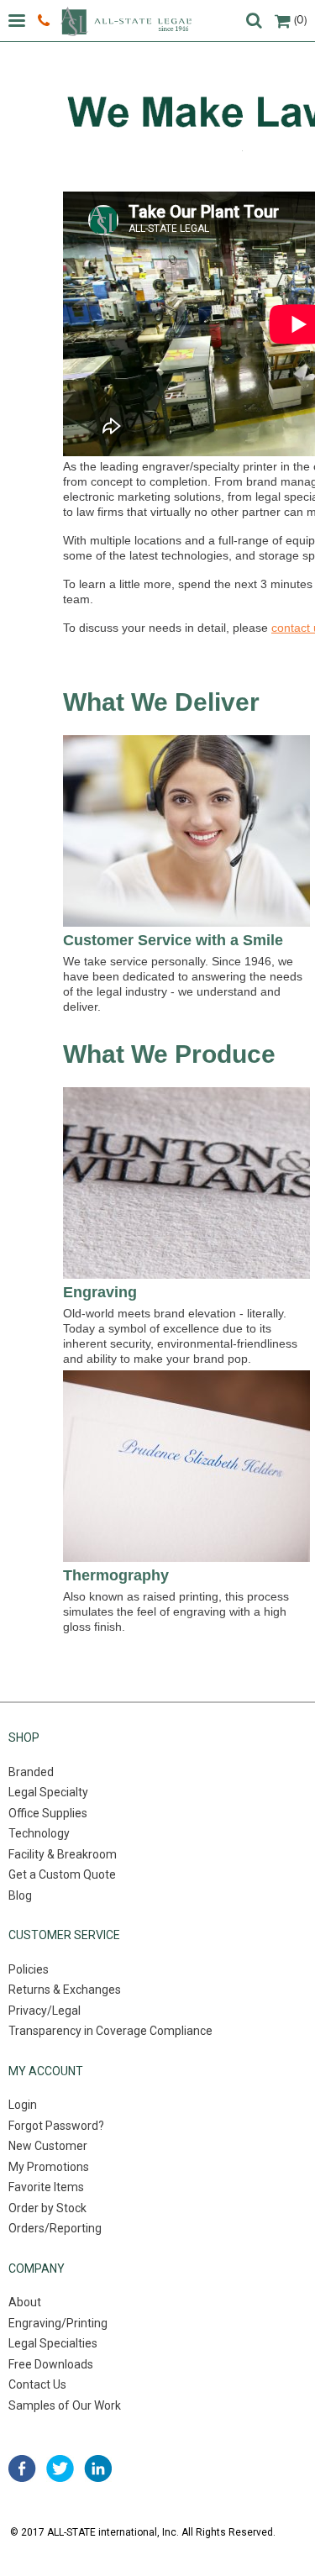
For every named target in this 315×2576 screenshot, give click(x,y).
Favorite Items (46, 2187)
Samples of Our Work (65, 2405)
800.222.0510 (46, 21)
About (25, 2302)
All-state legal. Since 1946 (126, 21)
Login (23, 2105)
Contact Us (37, 2384)
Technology (39, 1833)
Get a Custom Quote (62, 1874)
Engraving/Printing (58, 2323)
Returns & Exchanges (65, 1990)
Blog (20, 1895)
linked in (98, 2468)
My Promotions (49, 2167)
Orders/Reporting (55, 2228)
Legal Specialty (48, 1792)
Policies (29, 1969)
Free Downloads (51, 2364)
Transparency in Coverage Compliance (110, 2031)
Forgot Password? (56, 2126)
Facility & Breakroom (63, 1854)
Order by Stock (47, 2208)
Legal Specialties (53, 2343)
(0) (300, 20)
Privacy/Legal (45, 2011)
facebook (22, 2468)
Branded (31, 1772)
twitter (60, 2468)
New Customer (48, 2146)
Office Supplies (48, 1813)
